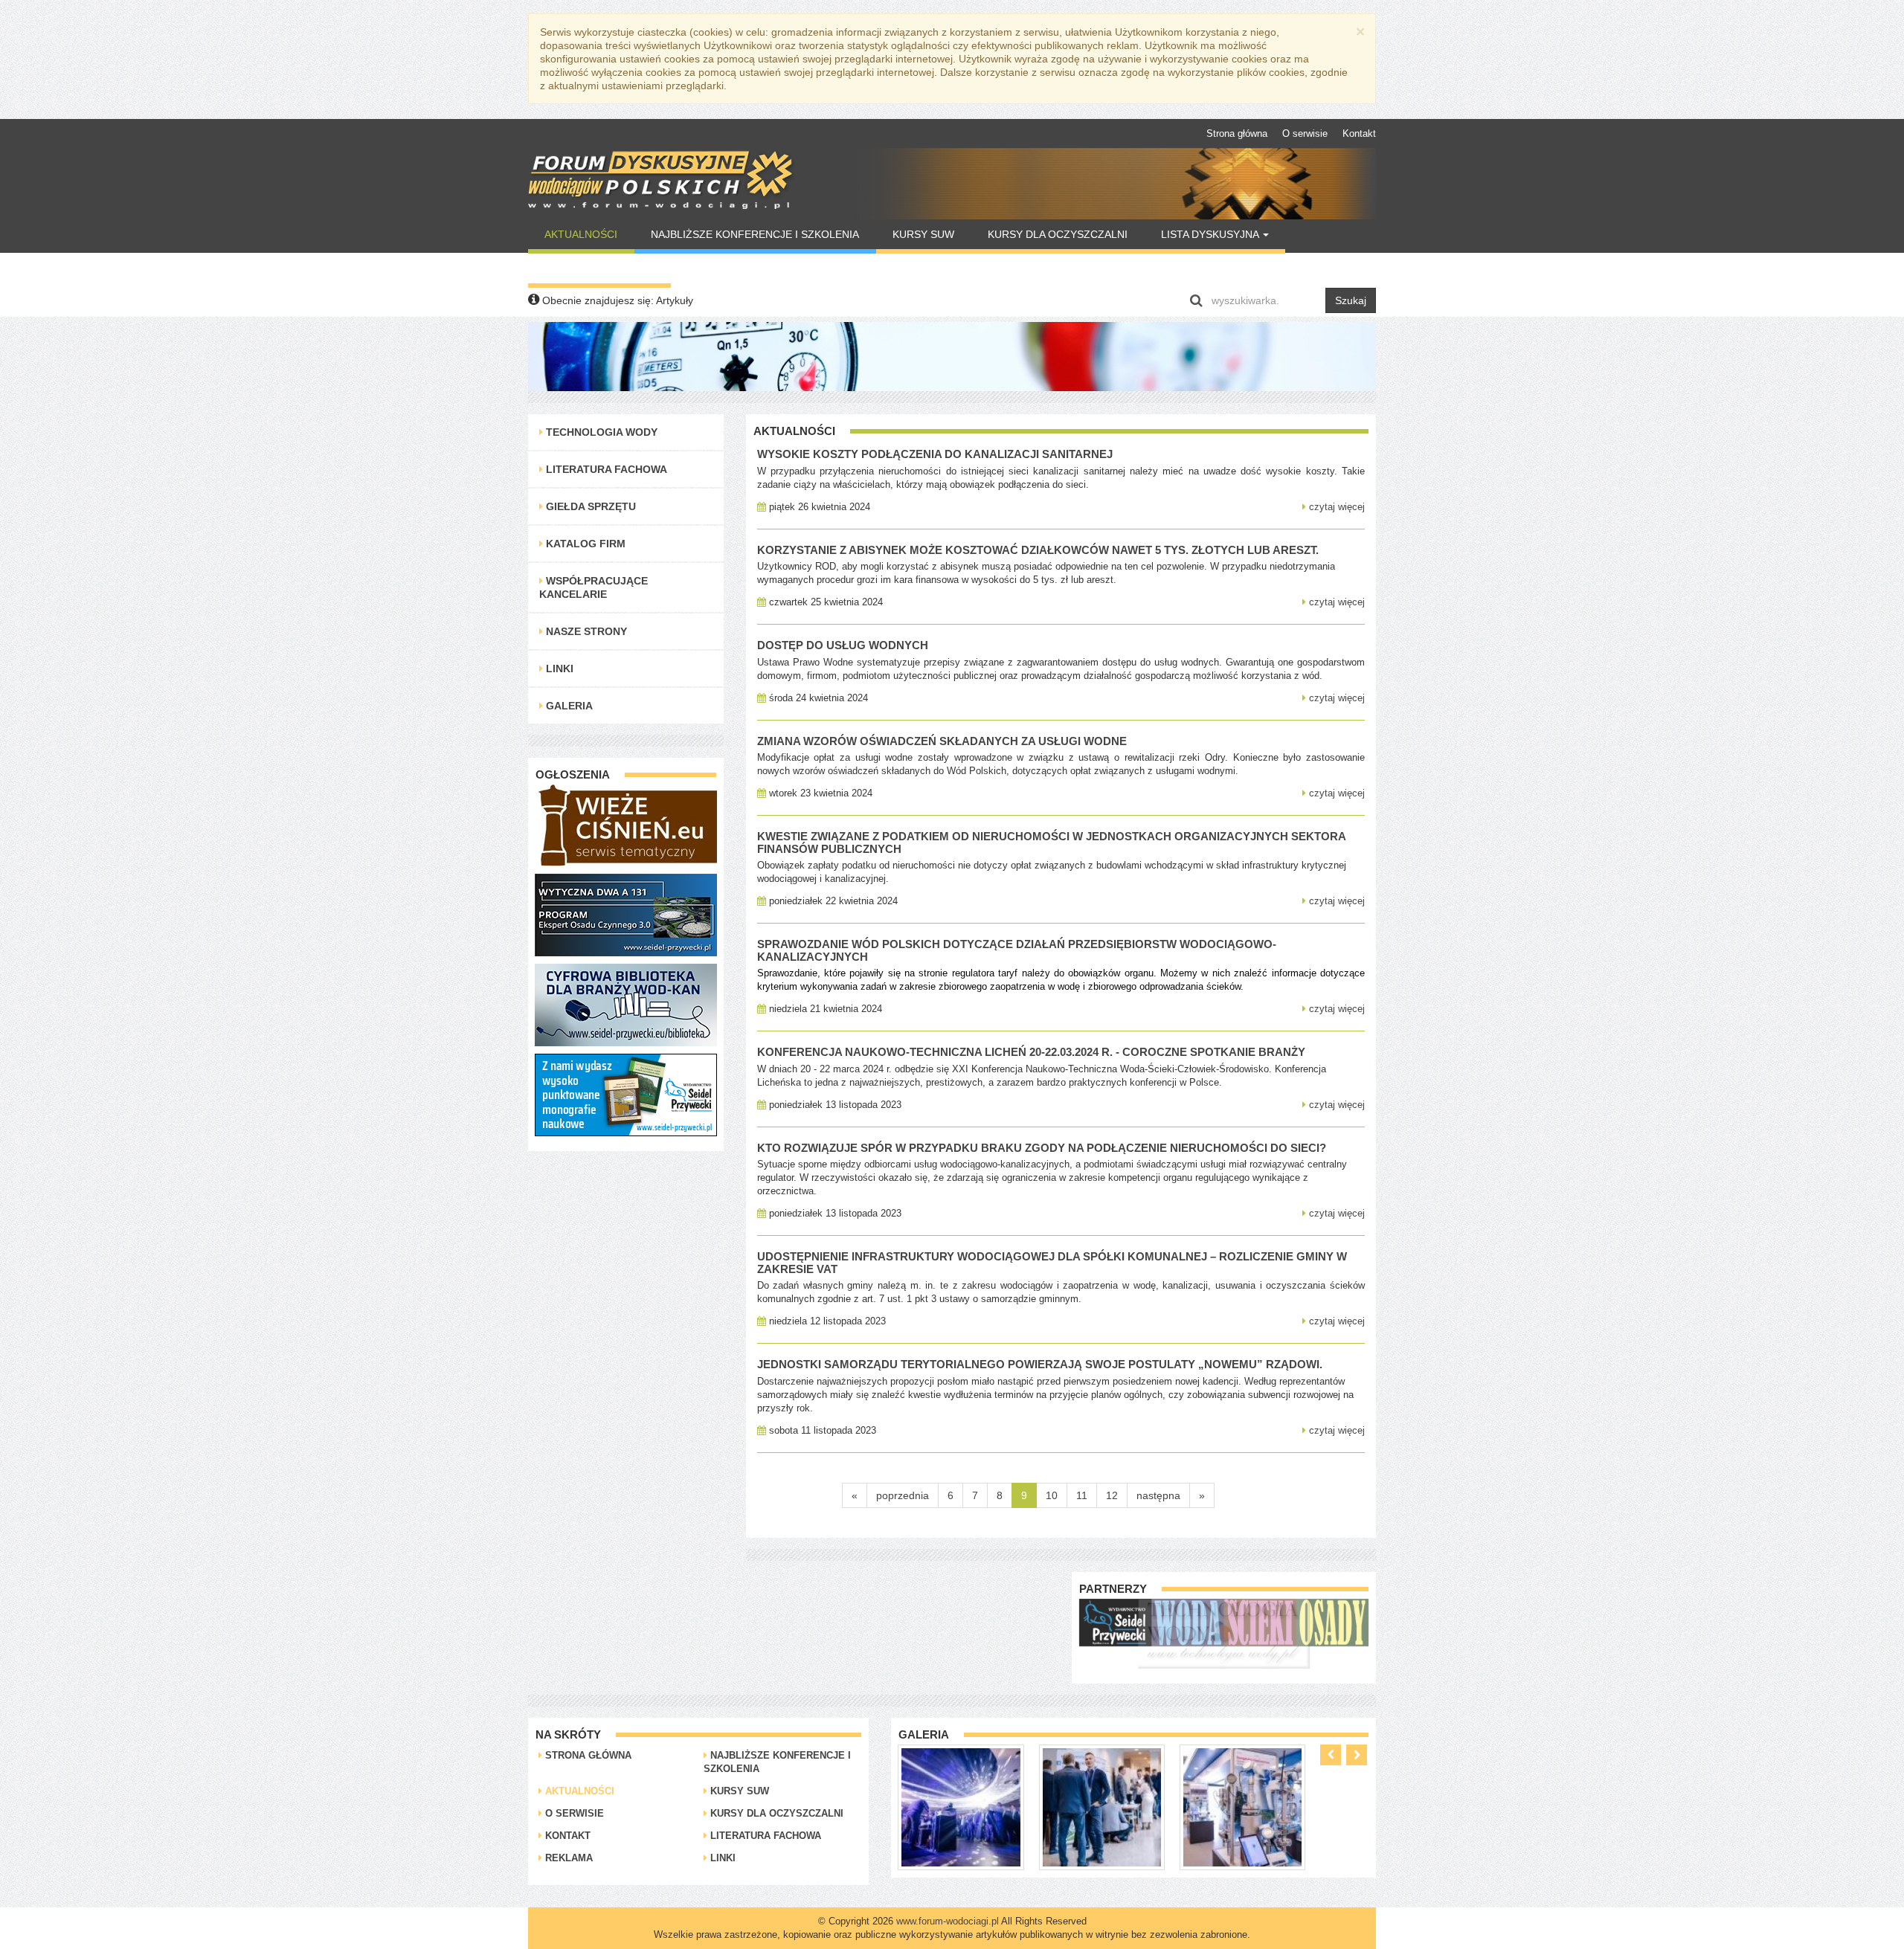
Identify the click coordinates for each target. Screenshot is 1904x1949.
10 (1052, 1495)
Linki (558, 669)
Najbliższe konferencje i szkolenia (755, 234)
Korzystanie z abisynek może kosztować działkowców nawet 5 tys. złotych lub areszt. (1038, 550)
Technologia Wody (600, 432)
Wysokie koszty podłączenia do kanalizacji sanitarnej (935, 454)
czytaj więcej (1335, 507)
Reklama (567, 1858)
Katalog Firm (584, 544)
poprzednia (903, 1495)
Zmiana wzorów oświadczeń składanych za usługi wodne (942, 741)
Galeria (568, 706)
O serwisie (1305, 133)
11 (1082, 1495)
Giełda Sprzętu (589, 506)
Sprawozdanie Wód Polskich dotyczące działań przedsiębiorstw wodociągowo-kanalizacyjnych (1017, 950)
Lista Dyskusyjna (1211, 234)
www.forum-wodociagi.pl (948, 1921)
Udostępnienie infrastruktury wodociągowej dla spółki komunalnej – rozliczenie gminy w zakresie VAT (1052, 1263)
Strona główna (1237, 133)
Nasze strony (585, 631)
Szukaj (1351, 300)
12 (1112, 1495)
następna (1158, 1495)
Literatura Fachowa (605, 469)
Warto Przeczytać (599, 268)
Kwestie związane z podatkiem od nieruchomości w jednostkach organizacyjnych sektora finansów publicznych (1051, 843)
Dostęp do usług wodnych (843, 645)
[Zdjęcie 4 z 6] (1242, 1806)
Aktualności (581, 234)
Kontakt (1359, 133)
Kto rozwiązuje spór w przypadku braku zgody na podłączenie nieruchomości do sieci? (1042, 1148)
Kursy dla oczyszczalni (1058, 234)
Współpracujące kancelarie (594, 587)
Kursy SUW (923, 234)
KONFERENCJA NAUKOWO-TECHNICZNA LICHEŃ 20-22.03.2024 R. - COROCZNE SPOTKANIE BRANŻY (1031, 1052)
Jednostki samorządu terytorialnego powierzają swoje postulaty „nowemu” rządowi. (1040, 1364)
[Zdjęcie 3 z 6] (1102, 1806)
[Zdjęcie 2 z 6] (961, 1806)
